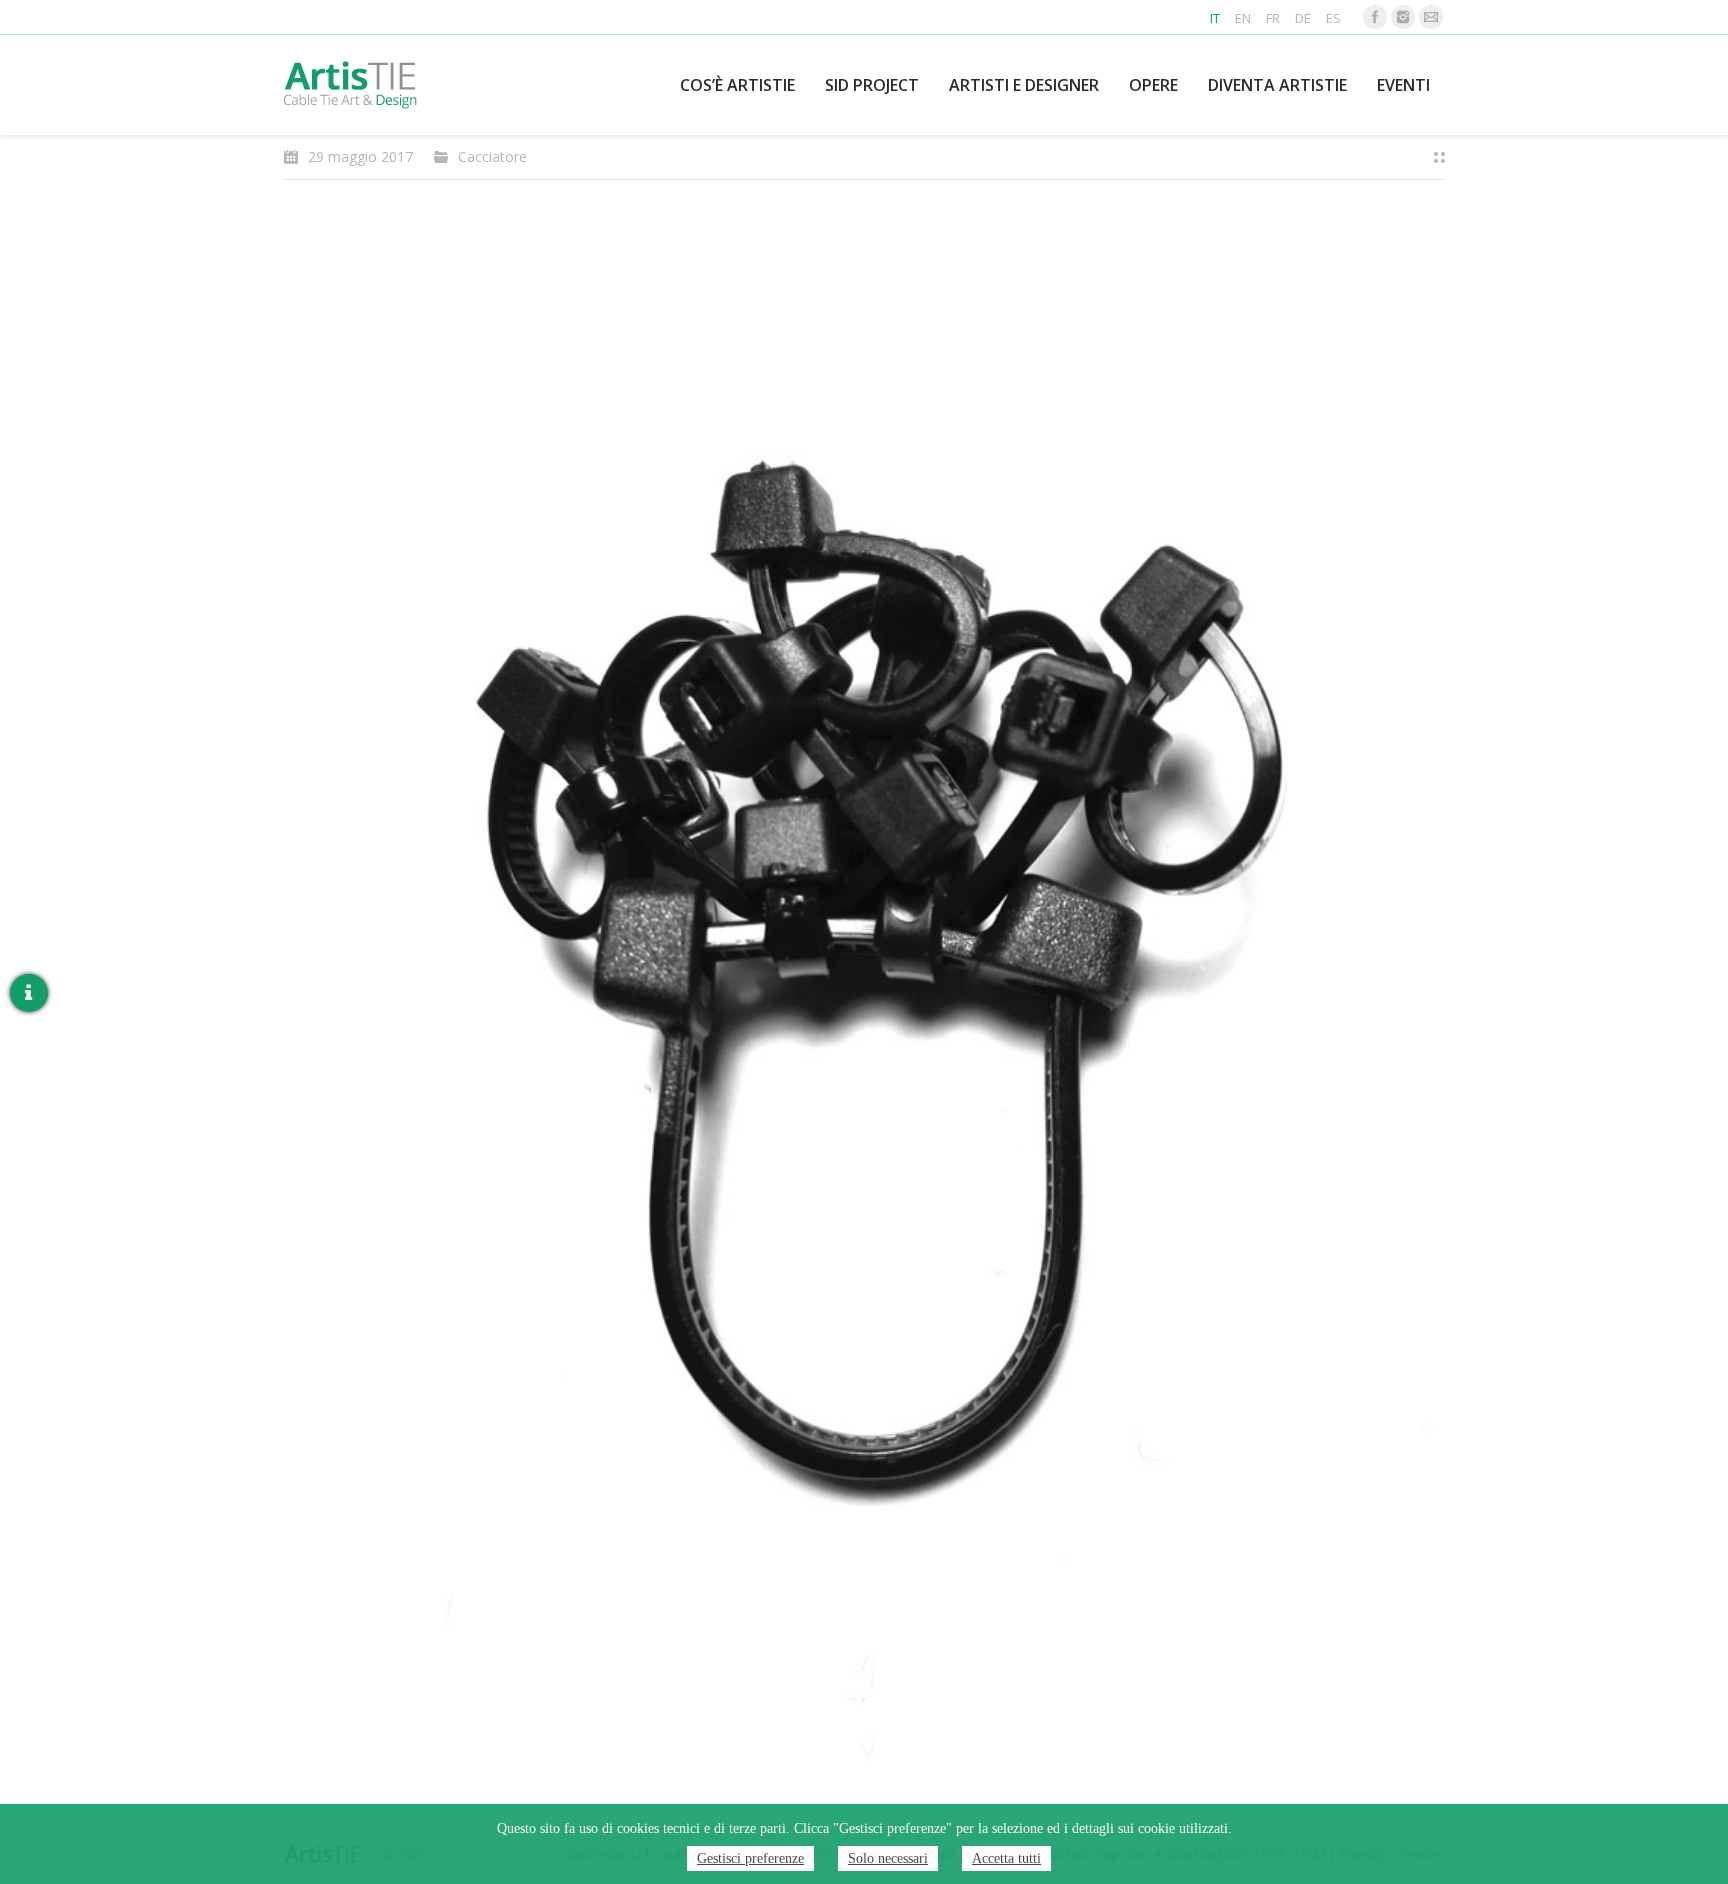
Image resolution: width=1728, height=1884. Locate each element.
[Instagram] (1403, 17)
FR (1273, 18)
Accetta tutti (1006, 1858)
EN (1243, 18)
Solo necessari (888, 1858)
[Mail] (1431, 17)
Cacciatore (492, 156)
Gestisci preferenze (750, 1858)
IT (1215, 18)
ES (1333, 18)
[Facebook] (1375, 17)
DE (1303, 18)
